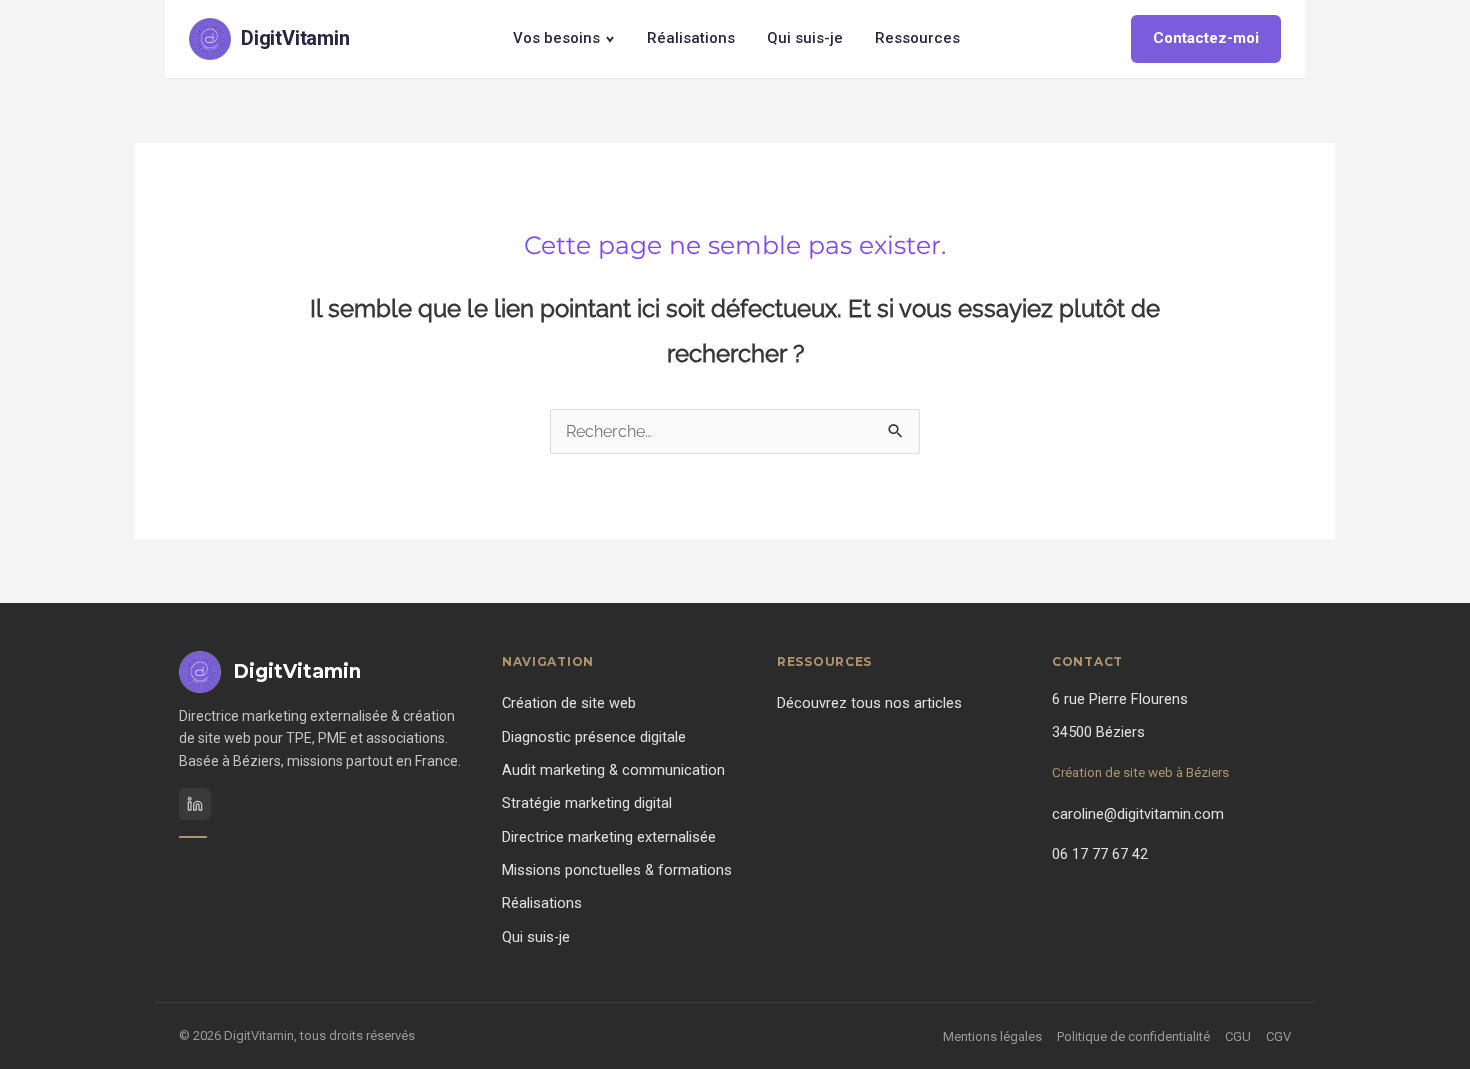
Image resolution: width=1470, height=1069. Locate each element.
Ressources (917, 38)
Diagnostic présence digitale (594, 737)
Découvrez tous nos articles (869, 703)
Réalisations (691, 38)
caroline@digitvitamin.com (1138, 814)
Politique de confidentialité (1133, 1036)
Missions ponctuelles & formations (617, 870)
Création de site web (569, 703)
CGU (1238, 1036)
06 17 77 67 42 (1100, 854)
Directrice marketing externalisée (609, 837)
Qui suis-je (805, 38)
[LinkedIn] (195, 804)
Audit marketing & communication (613, 770)
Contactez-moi (1206, 38)
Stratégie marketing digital (587, 803)
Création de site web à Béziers (1140, 772)
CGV (1278, 1036)
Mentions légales (992, 1036)
